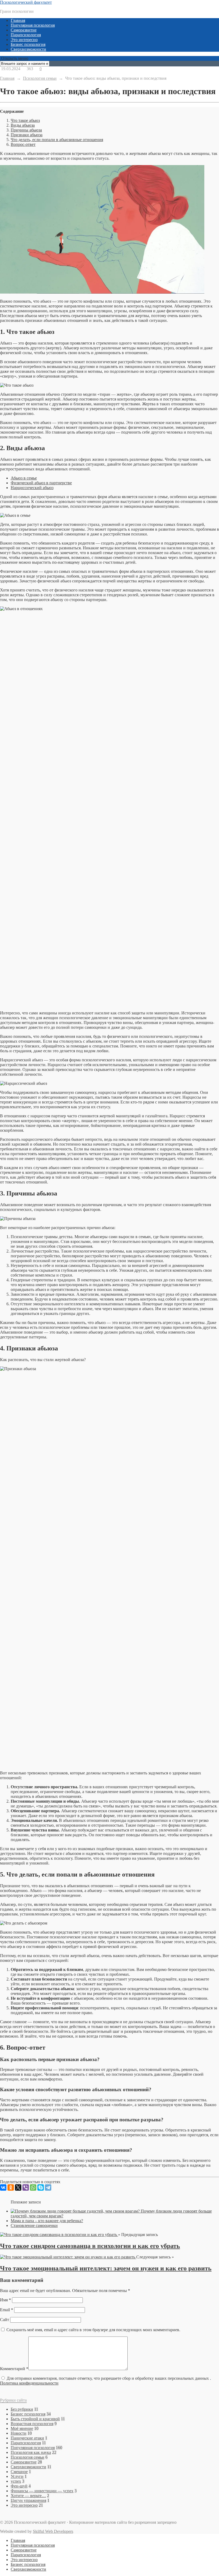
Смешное (19, 2472)
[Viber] (26, 2187)
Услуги (17, 2476)
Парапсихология (26, 35)
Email (7, 2310)
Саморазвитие (24, 30)
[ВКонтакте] (3, 2187)
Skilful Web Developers (53, 2531)
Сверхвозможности (28, 49)
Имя (5, 2300)
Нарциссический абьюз (32, 488)
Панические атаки (27, 2438)
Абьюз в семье (24, 478)
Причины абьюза (26, 130)
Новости (19, 2433)
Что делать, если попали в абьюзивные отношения (57, 140)
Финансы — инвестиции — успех (42, 2491)
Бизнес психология (28, 44)
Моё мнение (22, 2428)
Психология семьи (28, 2457)
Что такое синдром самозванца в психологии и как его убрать (90, 2246)
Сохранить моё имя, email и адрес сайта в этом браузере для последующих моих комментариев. (93, 2330)
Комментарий (14, 2369)
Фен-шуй (19, 2486)
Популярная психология (33, 25)
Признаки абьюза (27, 135)
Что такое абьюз (25, 120)
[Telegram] (48, 2187)
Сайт (5, 2320)
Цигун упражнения (28, 2500)
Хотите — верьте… (28, 2496)
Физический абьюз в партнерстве (41, 483)
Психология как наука (31, 2452)
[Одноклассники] (11, 2187)
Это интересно (24, 40)
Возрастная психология (32, 2424)
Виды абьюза (23, 125)
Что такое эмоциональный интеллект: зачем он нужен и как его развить (106, 2268)
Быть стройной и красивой (35, 2419)
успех (16, 2481)
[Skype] (41, 2187)
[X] (18, 2187)
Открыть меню (14, 58)
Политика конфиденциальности (29, 2383)
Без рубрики (22, 2409)
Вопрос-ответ (23, 144)
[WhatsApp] (33, 2187)
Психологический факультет (26, 2)
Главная (18, 20)
